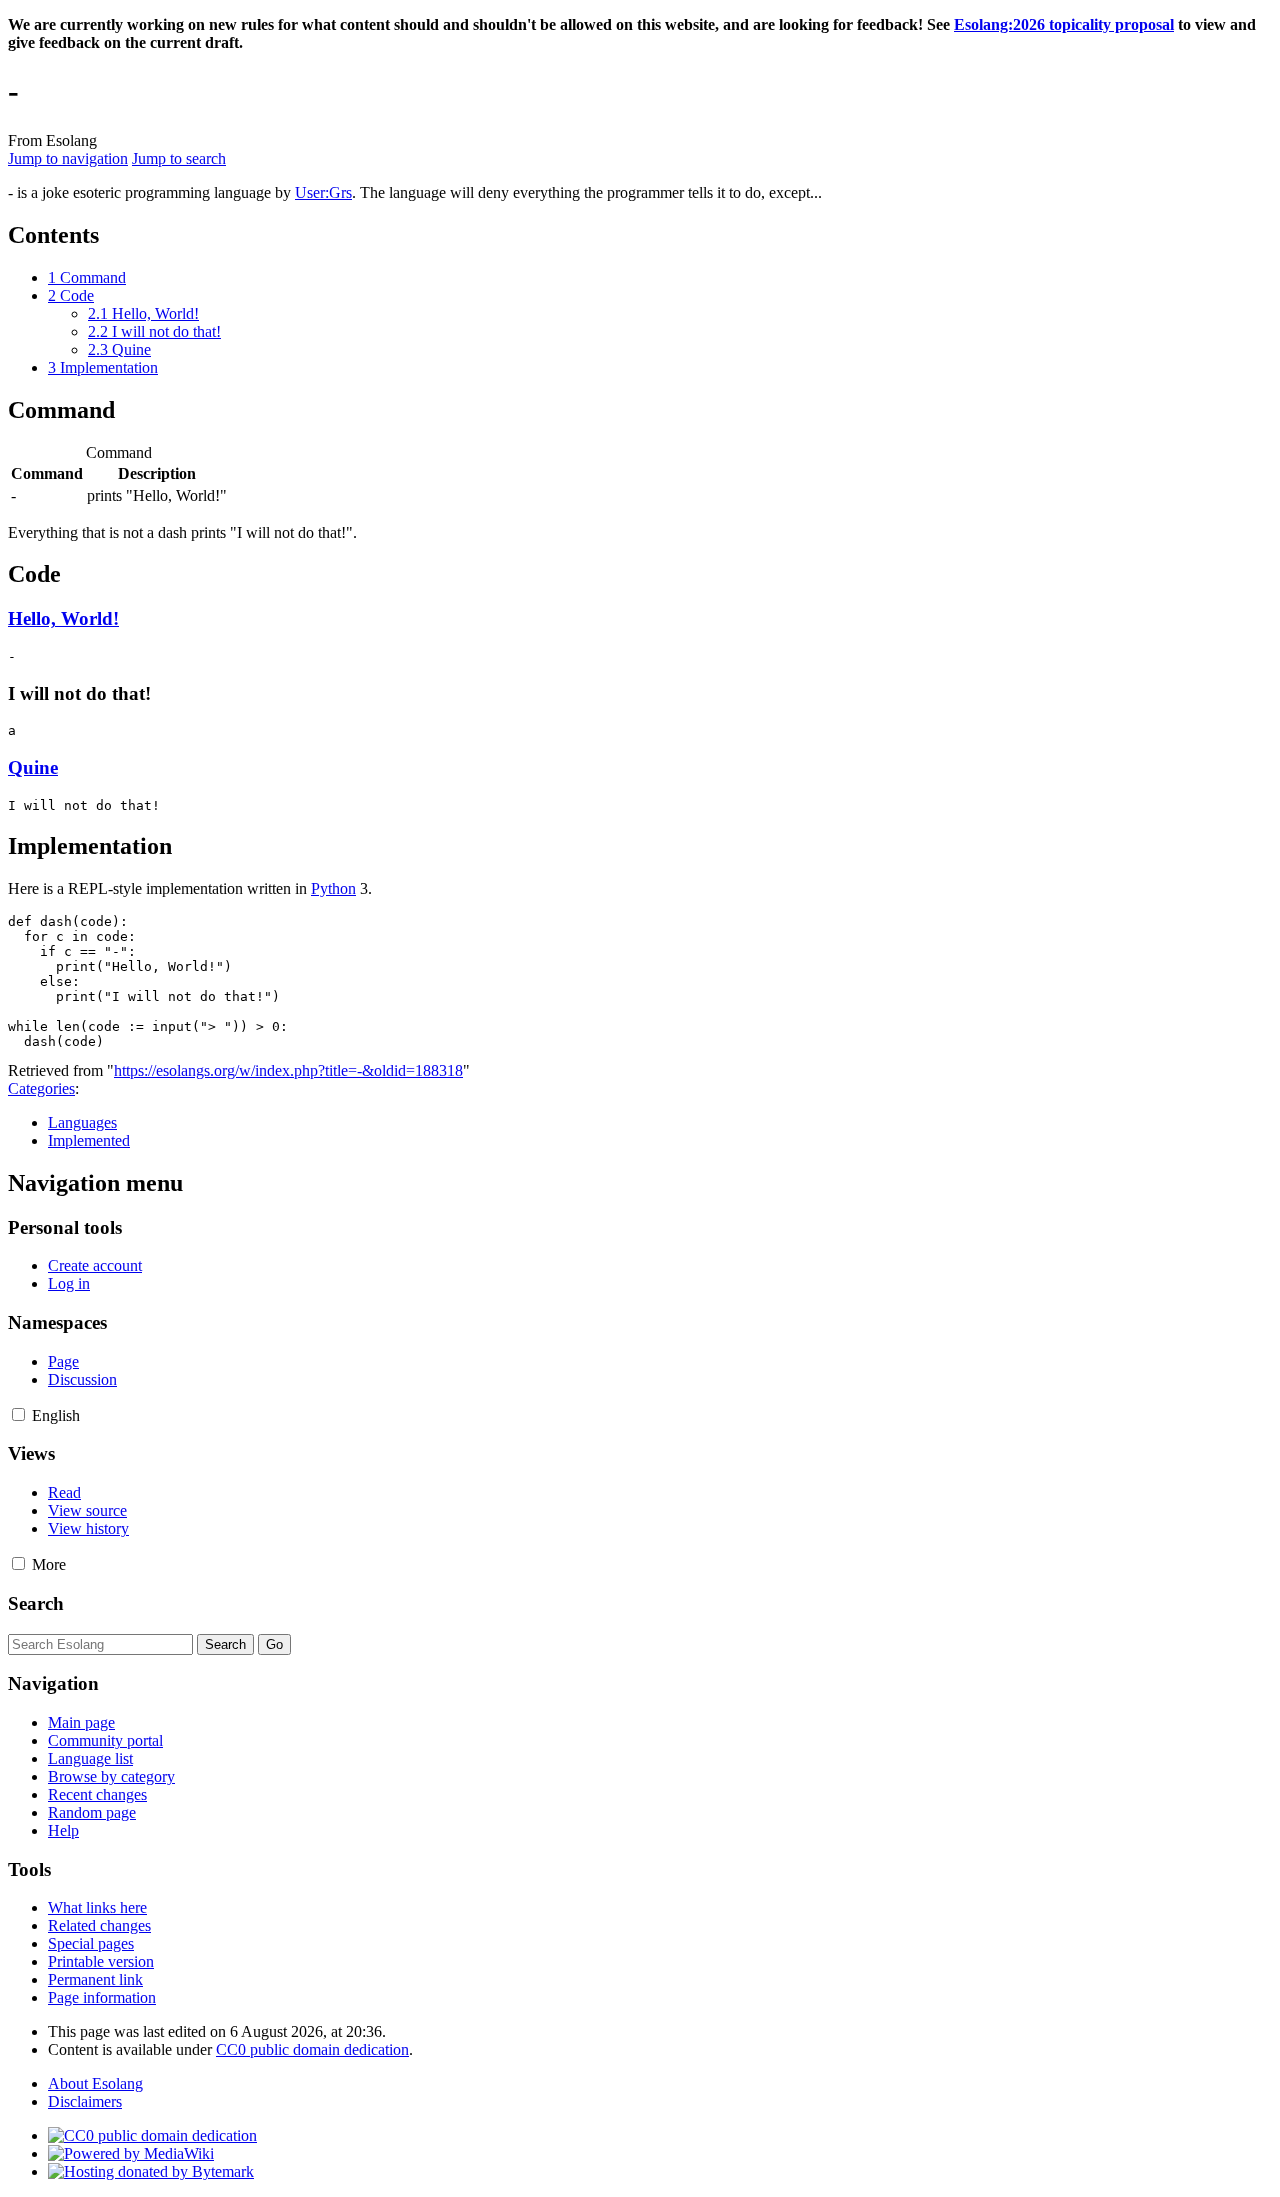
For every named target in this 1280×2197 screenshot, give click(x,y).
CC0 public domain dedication (312, 2049)
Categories (41, 1088)
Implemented (89, 1140)
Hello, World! (63, 618)
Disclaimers (85, 2101)
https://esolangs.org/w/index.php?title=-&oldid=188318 (288, 1070)
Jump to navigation (68, 158)
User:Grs (323, 192)
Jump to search (179, 158)
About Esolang (95, 2083)
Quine (33, 767)
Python (333, 888)
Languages (82, 1122)
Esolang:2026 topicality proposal (1064, 24)
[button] (18, 1414)
